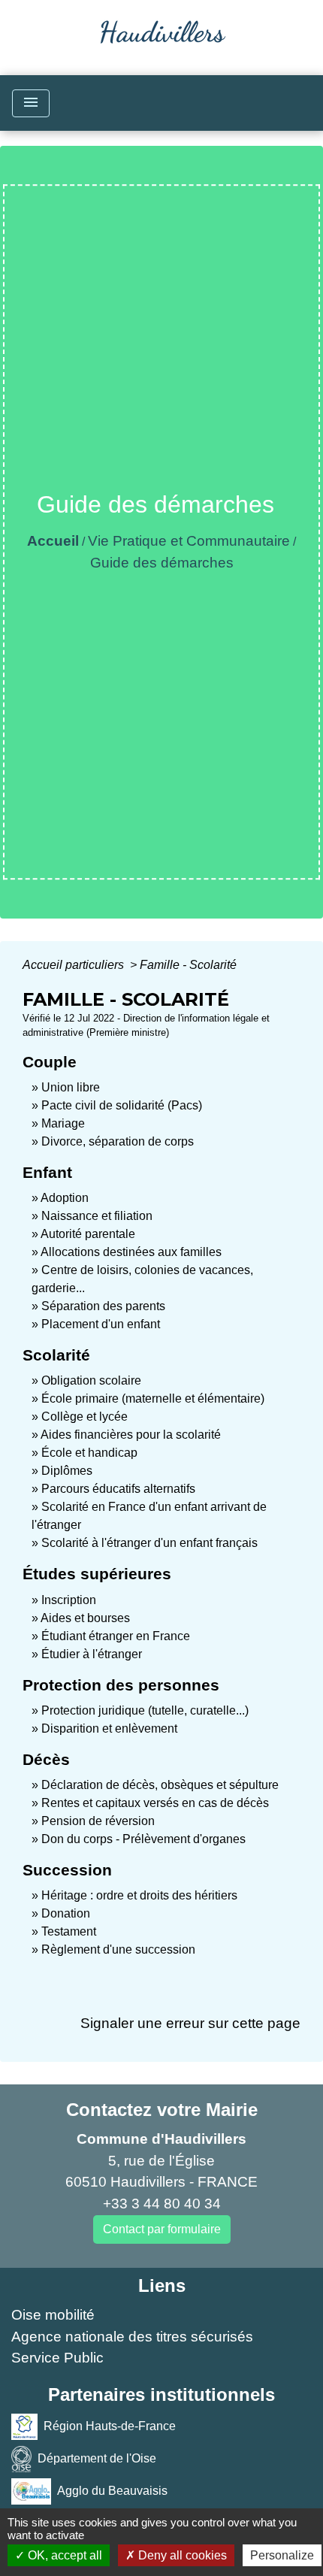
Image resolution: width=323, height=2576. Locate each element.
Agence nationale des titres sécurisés (132, 2337)
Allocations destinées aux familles (131, 1252)
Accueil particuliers (75, 965)
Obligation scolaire (91, 1380)
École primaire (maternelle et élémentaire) (153, 1398)
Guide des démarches (162, 563)
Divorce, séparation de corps (118, 1141)
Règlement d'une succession (118, 1949)
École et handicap (89, 1453)
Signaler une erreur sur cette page (190, 2023)
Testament (69, 1931)
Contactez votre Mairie (162, 2110)
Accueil (53, 541)
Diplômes (67, 1471)
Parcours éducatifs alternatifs (118, 1489)
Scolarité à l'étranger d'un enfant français (149, 1543)
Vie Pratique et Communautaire (189, 541)
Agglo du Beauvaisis (112, 2491)
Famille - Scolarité (188, 965)
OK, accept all (63, 2555)
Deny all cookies (181, 2555)
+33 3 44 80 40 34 (162, 2204)
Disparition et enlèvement (109, 1728)
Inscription (69, 1600)
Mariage (63, 1123)
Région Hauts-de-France (110, 2426)
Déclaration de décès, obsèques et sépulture (160, 1785)
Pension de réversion (98, 1821)
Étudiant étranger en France (116, 1636)
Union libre (71, 1087)
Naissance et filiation (97, 1216)
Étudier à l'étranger (92, 1654)
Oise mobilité (53, 2315)
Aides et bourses (85, 1618)
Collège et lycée (85, 1417)
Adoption (65, 1198)
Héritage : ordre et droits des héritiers (139, 1895)
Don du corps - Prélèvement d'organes (143, 1839)
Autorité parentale (88, 1234)
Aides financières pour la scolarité (131, 1435)
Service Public (57, 2358)
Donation (66, 1913)
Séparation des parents (103, 1306)
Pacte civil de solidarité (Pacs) (122, 1105)
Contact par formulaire (162, 2229)
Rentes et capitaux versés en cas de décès (155, 1803)
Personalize (282, 2555)
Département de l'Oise (97, 2458)
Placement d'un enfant (101, 1324)
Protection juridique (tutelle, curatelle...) (145, 1710)
